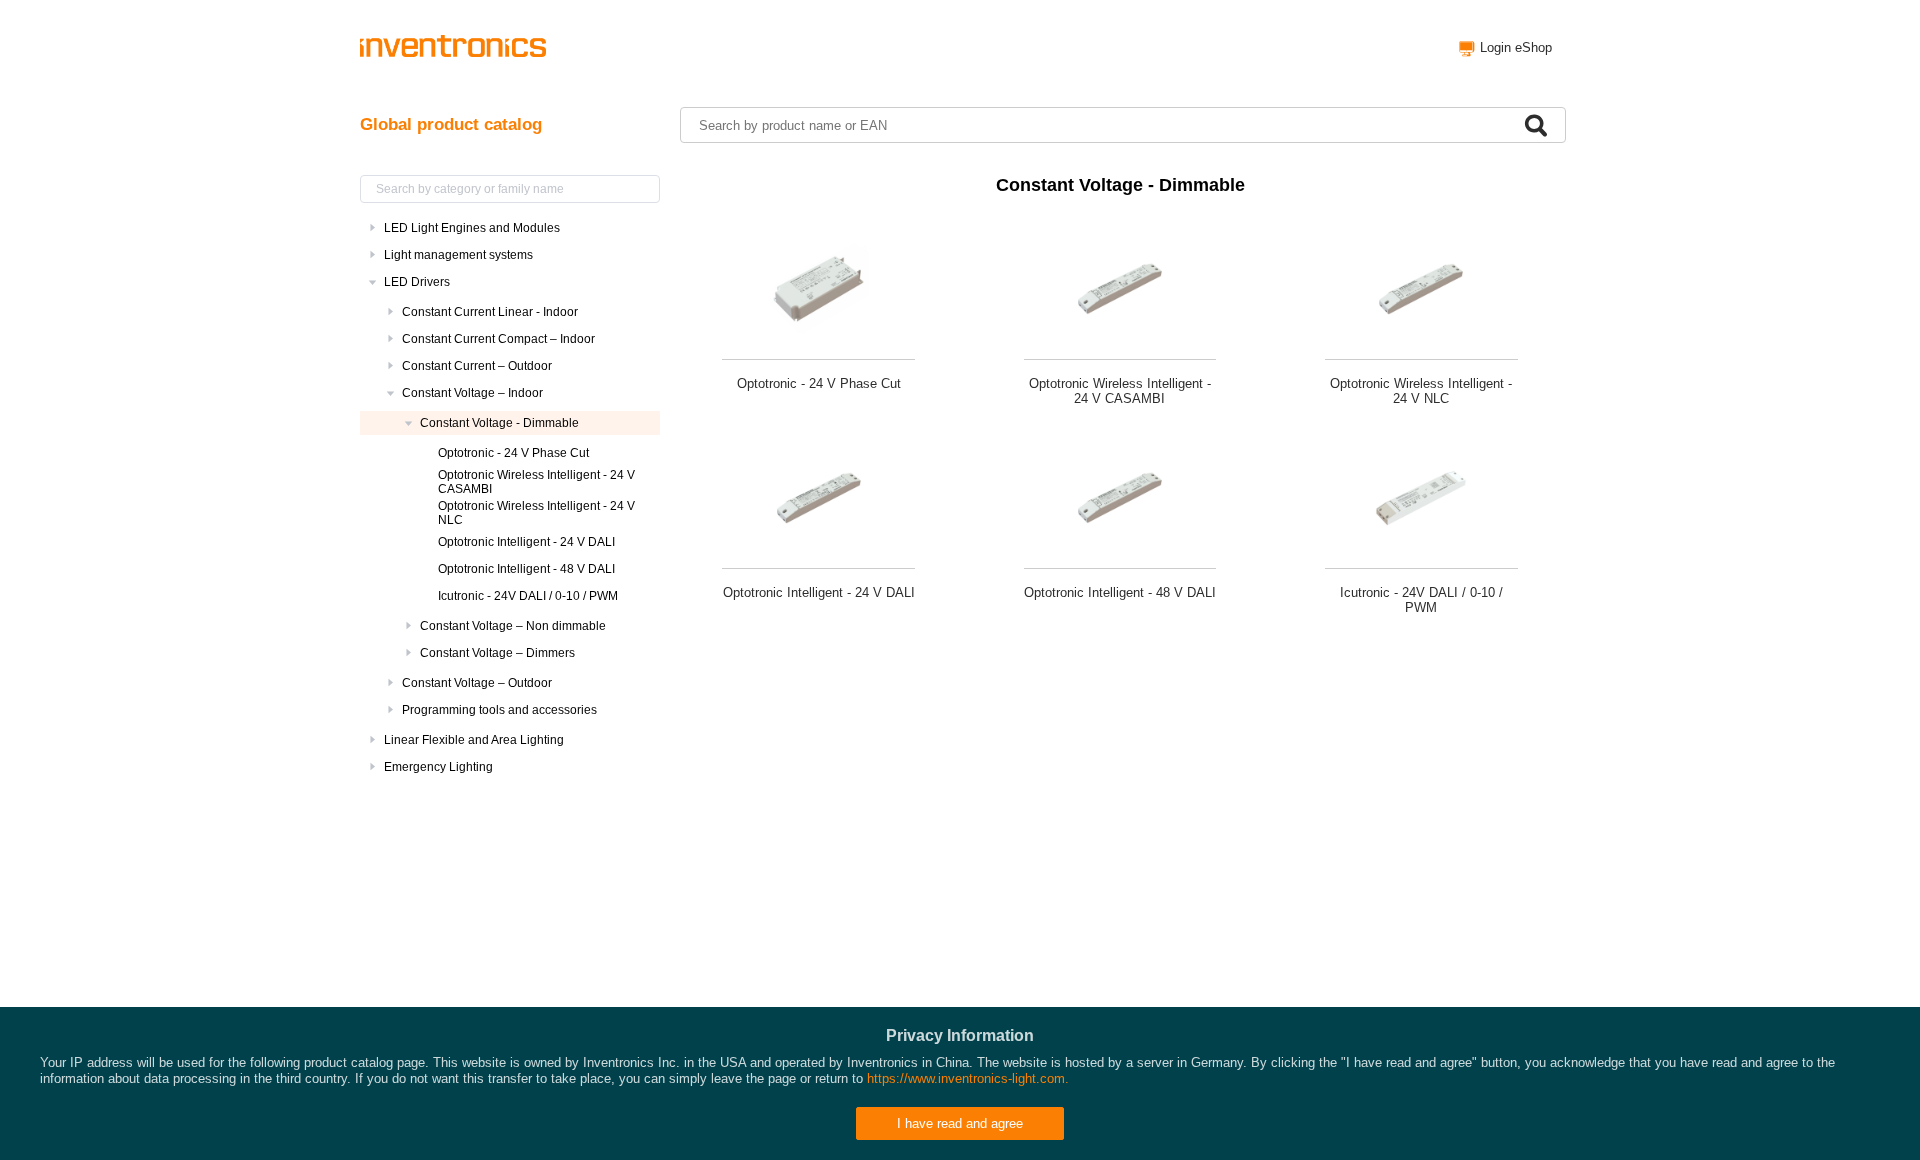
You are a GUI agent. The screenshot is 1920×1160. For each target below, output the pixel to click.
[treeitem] (510, 228)
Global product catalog (451, 124)
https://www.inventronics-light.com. (968, 1078)
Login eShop (1516, 47)
